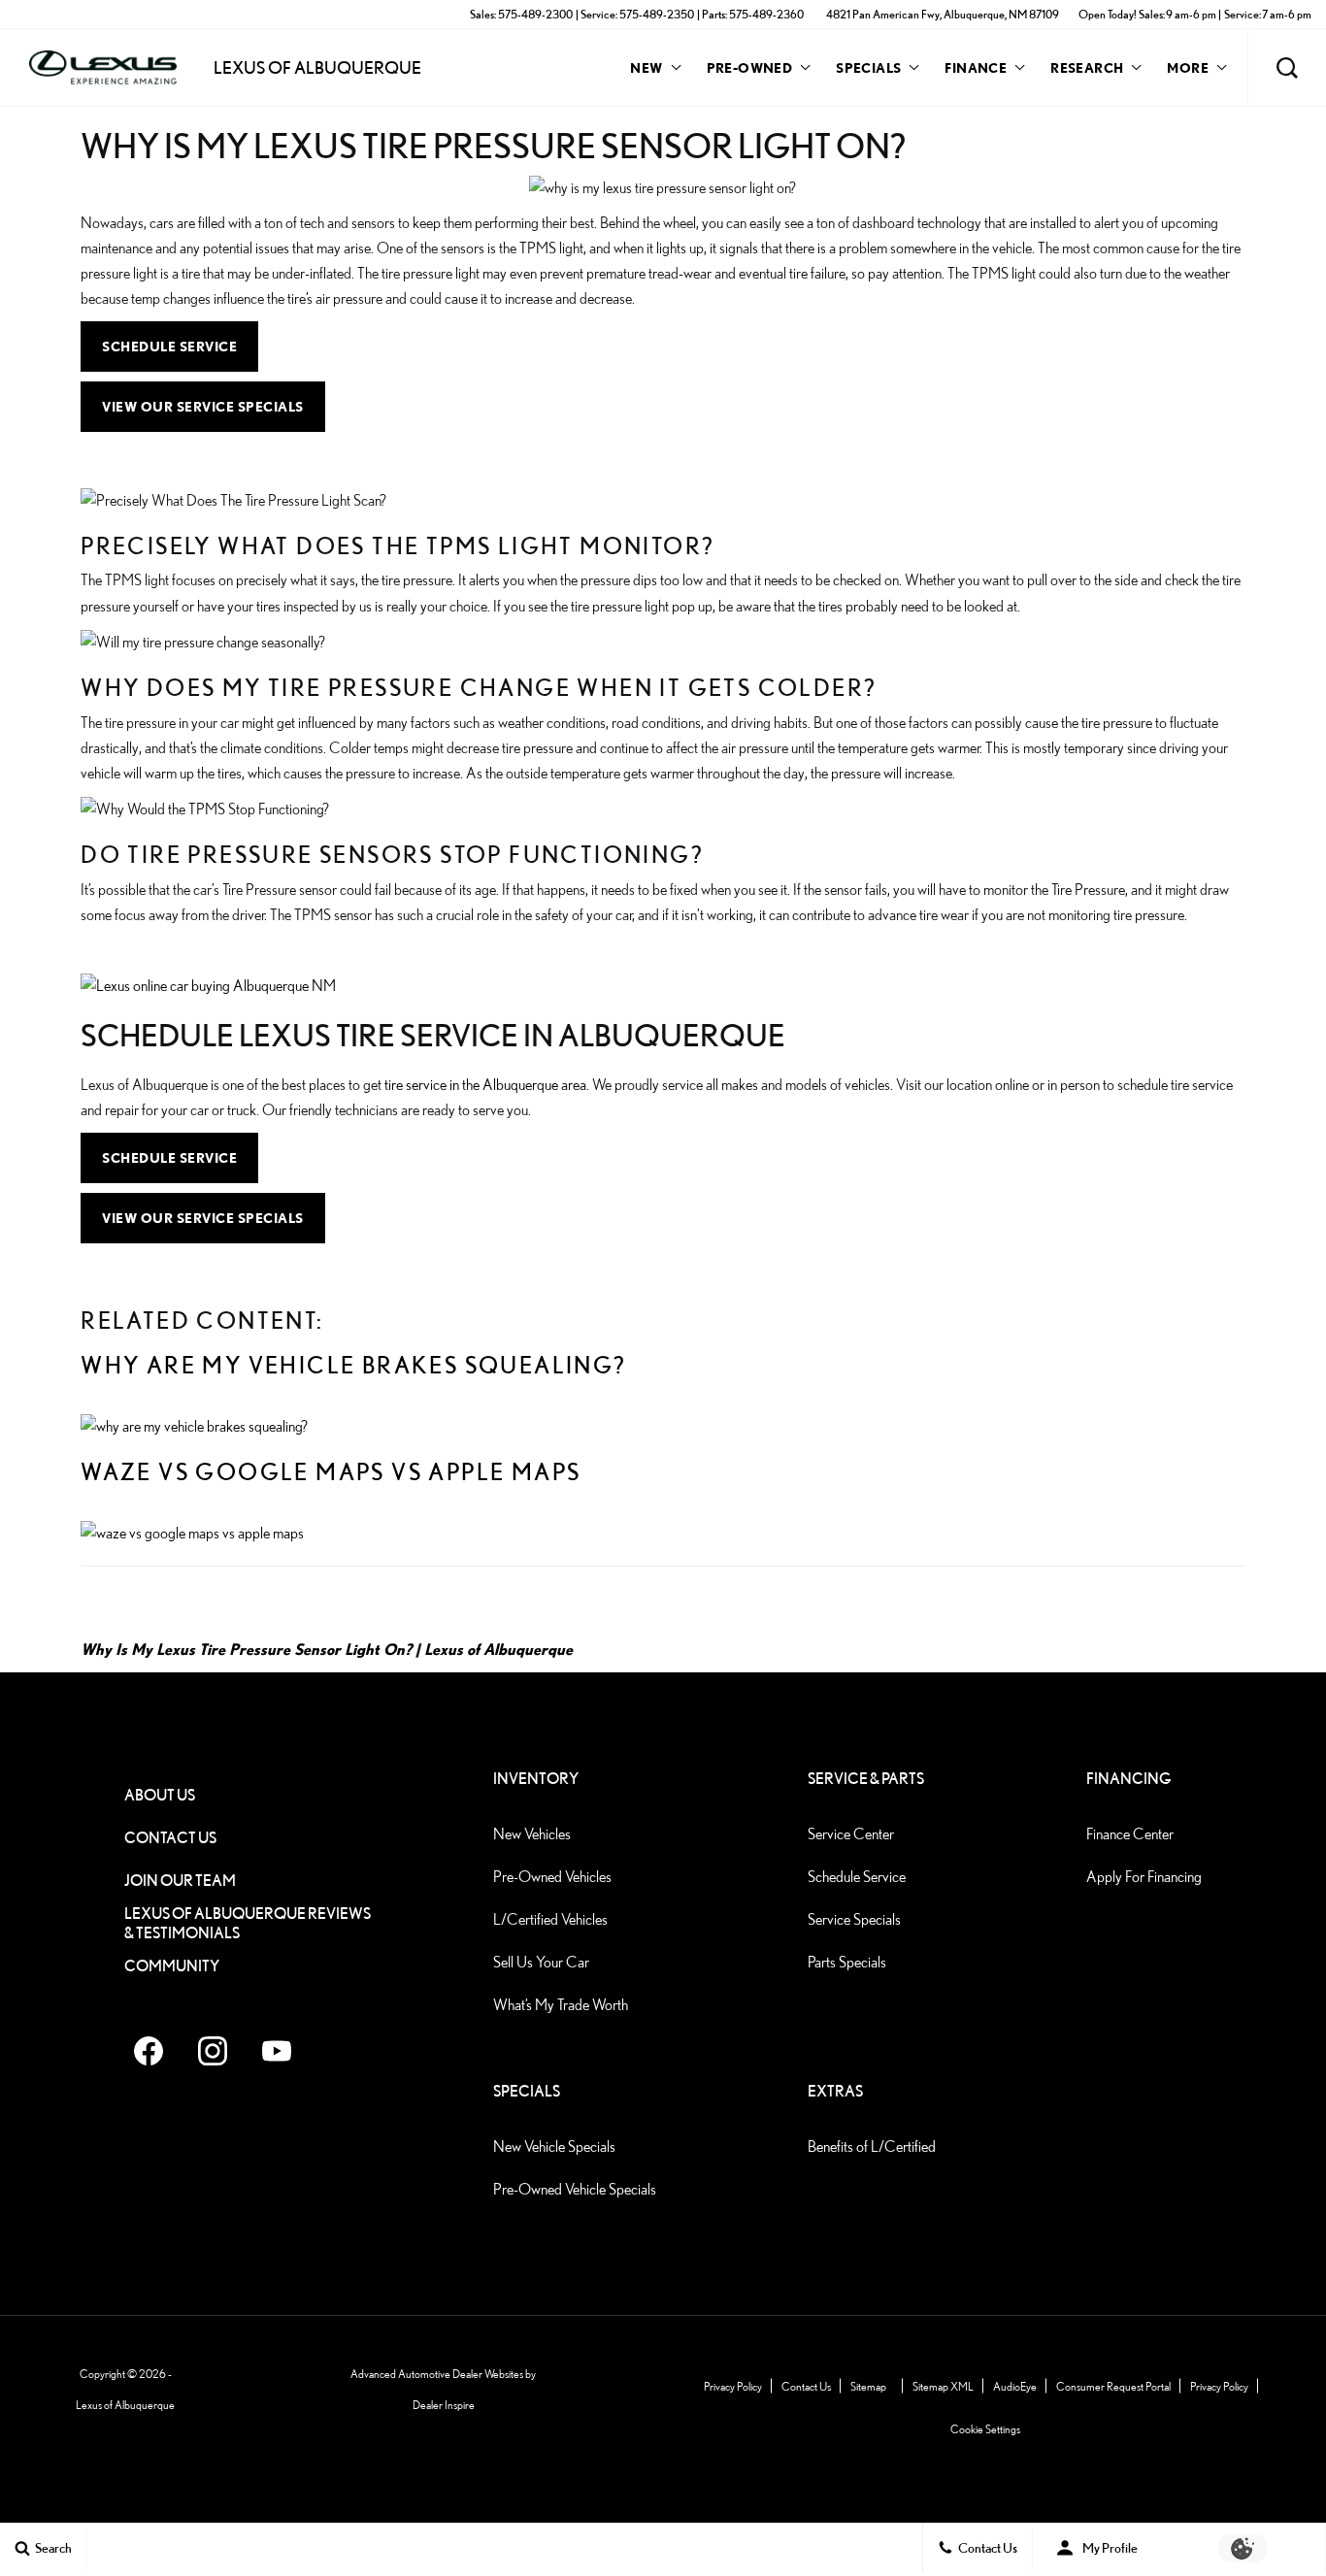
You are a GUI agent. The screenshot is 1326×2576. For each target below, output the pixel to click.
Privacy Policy (733, 2386)
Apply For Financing (1144, 1877)
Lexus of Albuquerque (498, 1649)
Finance (976, 67)
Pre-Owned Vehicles (552, 1877)
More (1188, 71)
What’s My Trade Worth (561, 2005)
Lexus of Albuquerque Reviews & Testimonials (248, 1923)
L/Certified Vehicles (550, 1919)
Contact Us (170, 1838)
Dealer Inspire (444, 2405)
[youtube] (277, 2051)
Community (172, 1966)
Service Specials (854, 1919)
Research (1086, 71)
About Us (160, 1795)
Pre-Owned (750, 67)
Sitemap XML (943, 2386)
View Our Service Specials (203, 406)
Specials (868, 67)
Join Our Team (180, 1881)
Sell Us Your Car (541, 1962)
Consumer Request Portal (1113, 2386)
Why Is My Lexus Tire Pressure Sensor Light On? (246, 1649)
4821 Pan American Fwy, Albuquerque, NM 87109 (943, 14)
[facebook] (149, 2051)
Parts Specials (847, 1962)
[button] (1287, 68)
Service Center (851, 1834)
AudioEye (1015, 2386)
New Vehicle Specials (554, 2147)
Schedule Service (169, 346)
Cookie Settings (985, 2429)
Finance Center (1130, 1834)
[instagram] (213, 2051)
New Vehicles (532, 1834)
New (646, 67)
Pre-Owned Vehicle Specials (575, 2189)
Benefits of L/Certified (872, 2147)
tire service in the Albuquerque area (485, 1085)
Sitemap (868, 2386)
